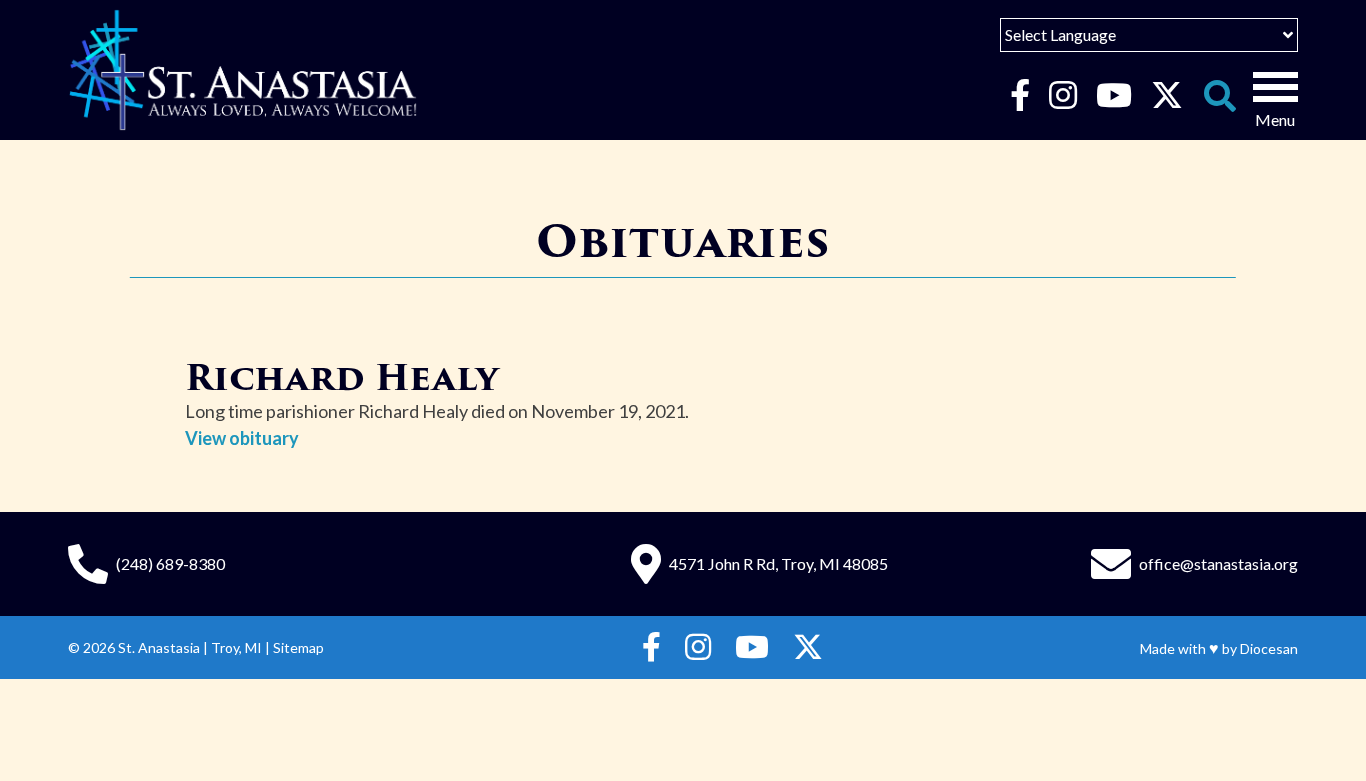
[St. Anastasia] (243, 70)
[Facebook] (1019, 96)
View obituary (242, 438)
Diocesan (1269, 648)
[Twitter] (1166, 96)
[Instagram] (1062, 96)
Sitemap (298, 647)
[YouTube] (1113, 96)
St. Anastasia (159, 647)
